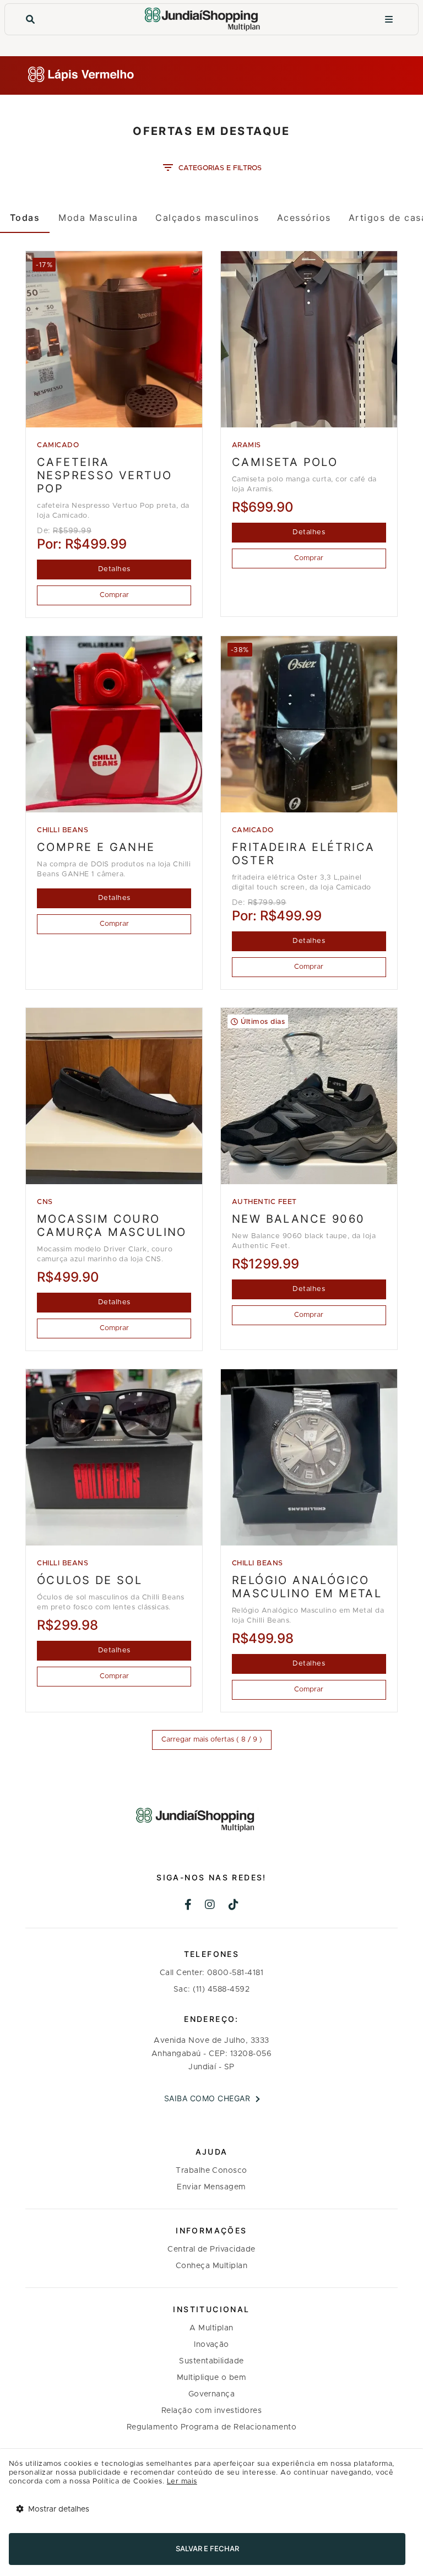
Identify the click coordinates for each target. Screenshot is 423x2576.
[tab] (25, 218)
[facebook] (188, 1906)
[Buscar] (30, 20)
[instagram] (210, 1906)
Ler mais (182, 2482)
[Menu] (389, 20)
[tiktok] (234, 1906)
